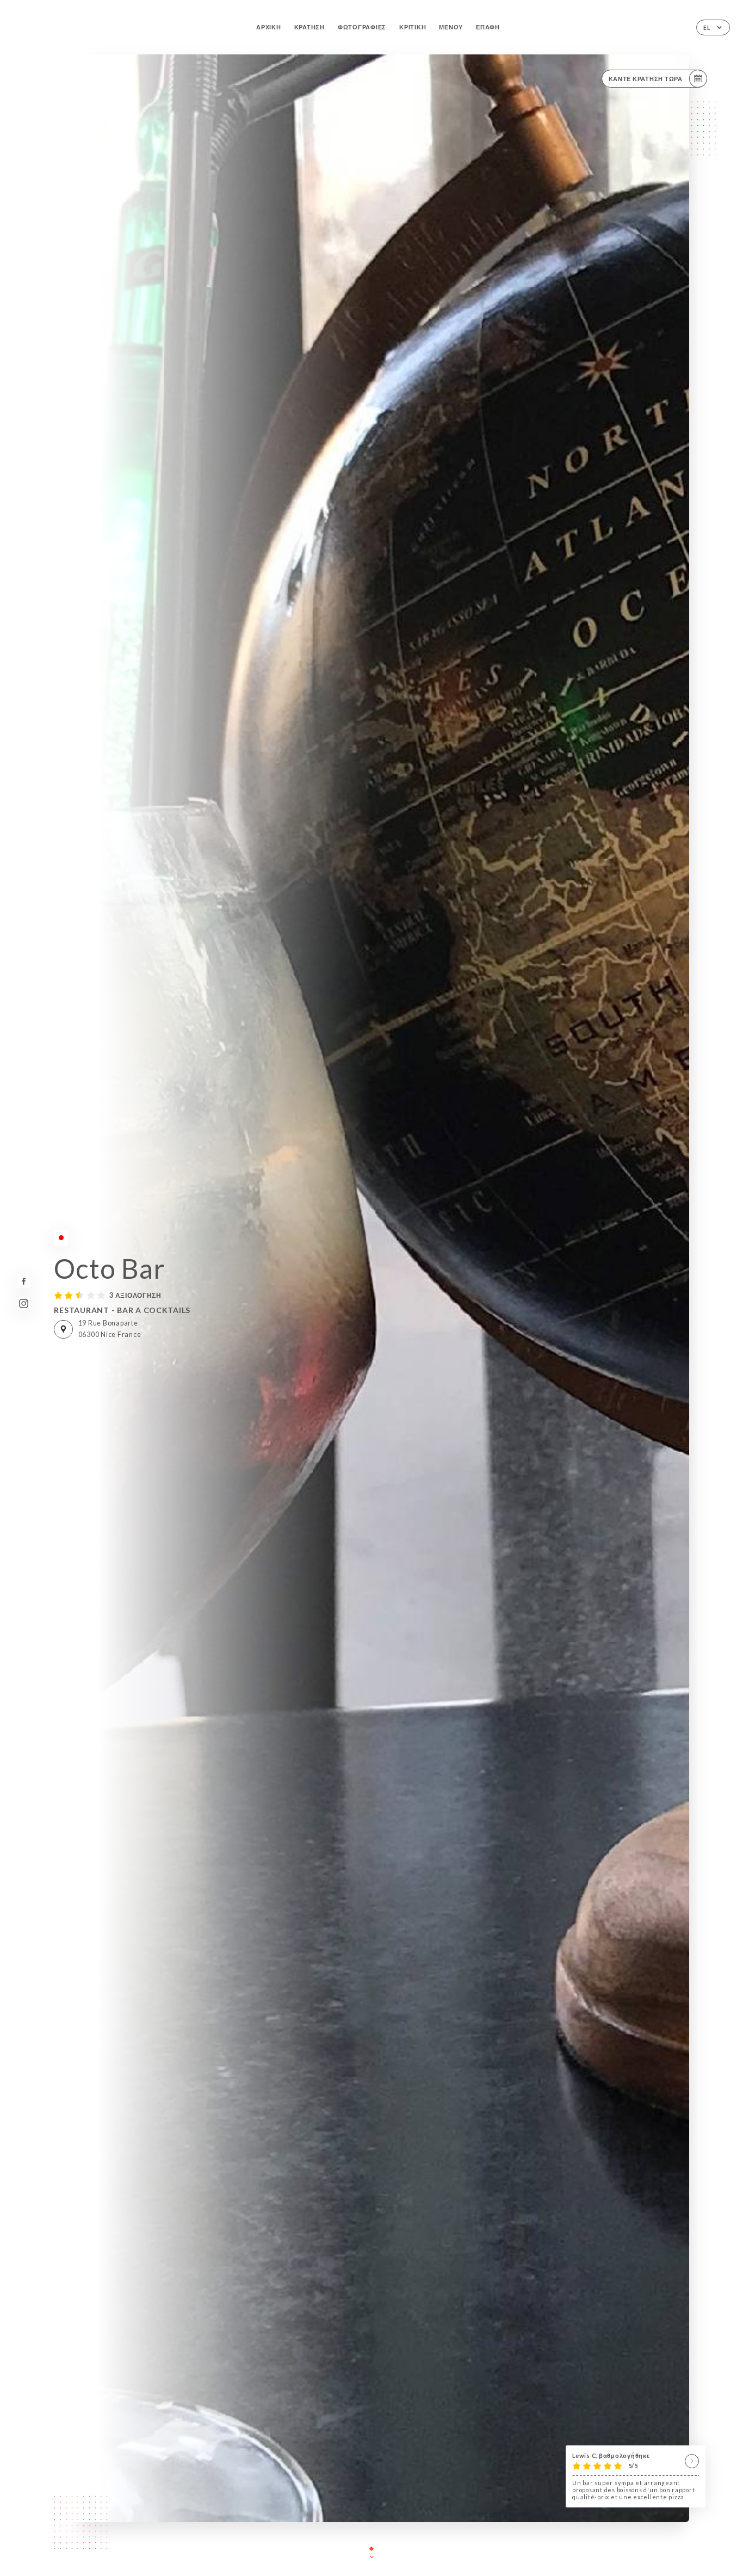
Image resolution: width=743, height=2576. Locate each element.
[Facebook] (24, 1281)
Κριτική (413, 27)
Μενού (451, 27)
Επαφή (488, 27)
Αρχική (268, 27)
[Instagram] (24, 1304)
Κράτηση (309, 27)
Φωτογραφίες (362, 27)
